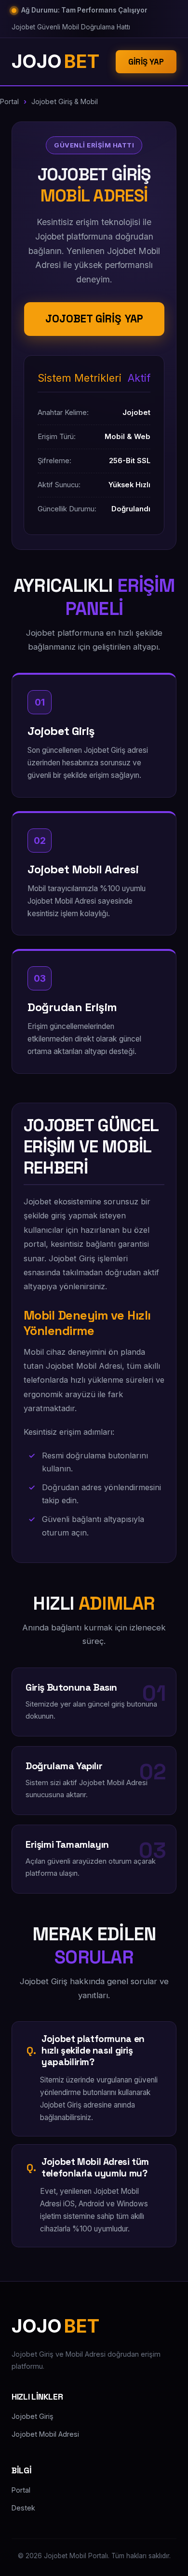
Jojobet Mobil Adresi (45, 2434)
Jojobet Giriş (33, 2416)
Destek (23, 2508)
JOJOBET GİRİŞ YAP (94, 319)
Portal (9, 101)
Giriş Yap (146, 62)
